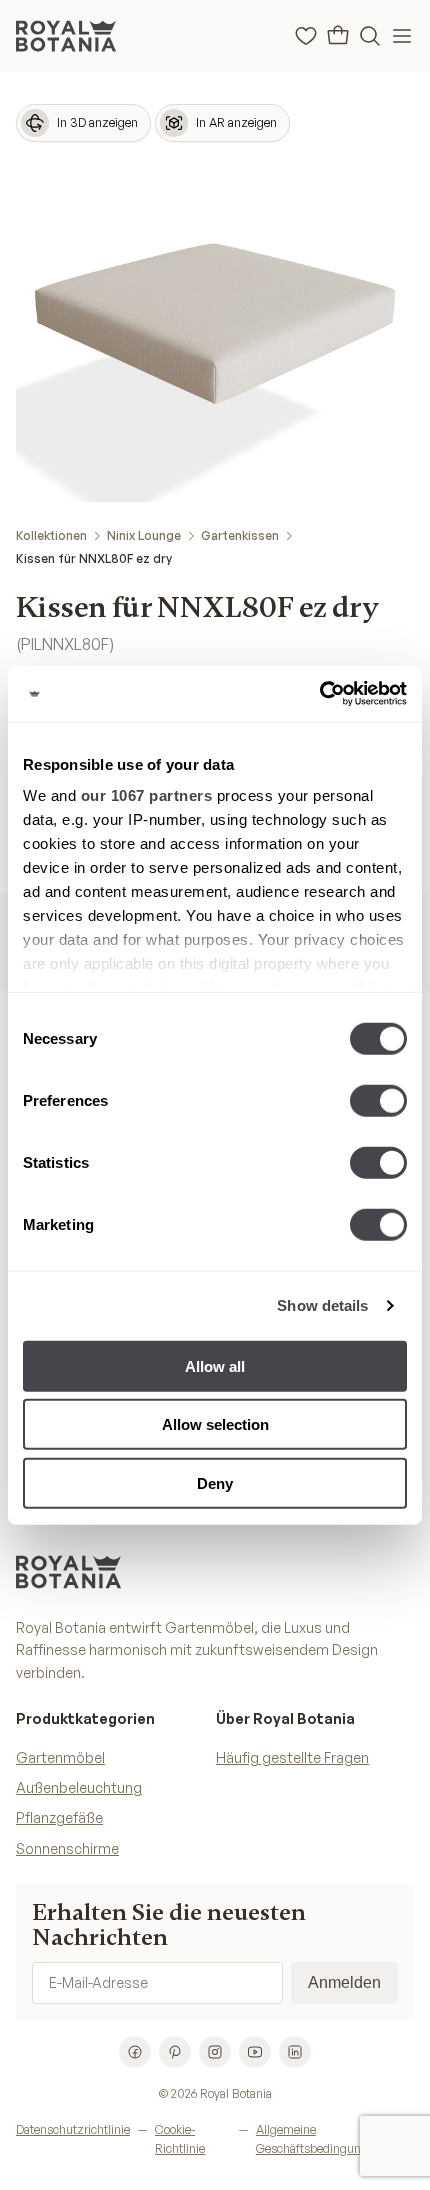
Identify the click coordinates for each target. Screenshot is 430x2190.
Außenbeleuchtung (79, 1787)
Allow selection (215, 1424)
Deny (215, 1482)
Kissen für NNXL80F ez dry (94, 558)
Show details (322, 1305)
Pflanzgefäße (59, 1817)
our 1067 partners (147, 795)
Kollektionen (51, 535)
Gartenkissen (240, 535)
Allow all (215, 1365)
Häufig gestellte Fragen (292, 1757)
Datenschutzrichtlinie (73, 2129)
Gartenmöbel (60, 1757)
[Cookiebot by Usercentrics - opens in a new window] (319, 694)
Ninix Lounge (144, 535)
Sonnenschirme (67, 1848)
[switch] (378, 1100)
